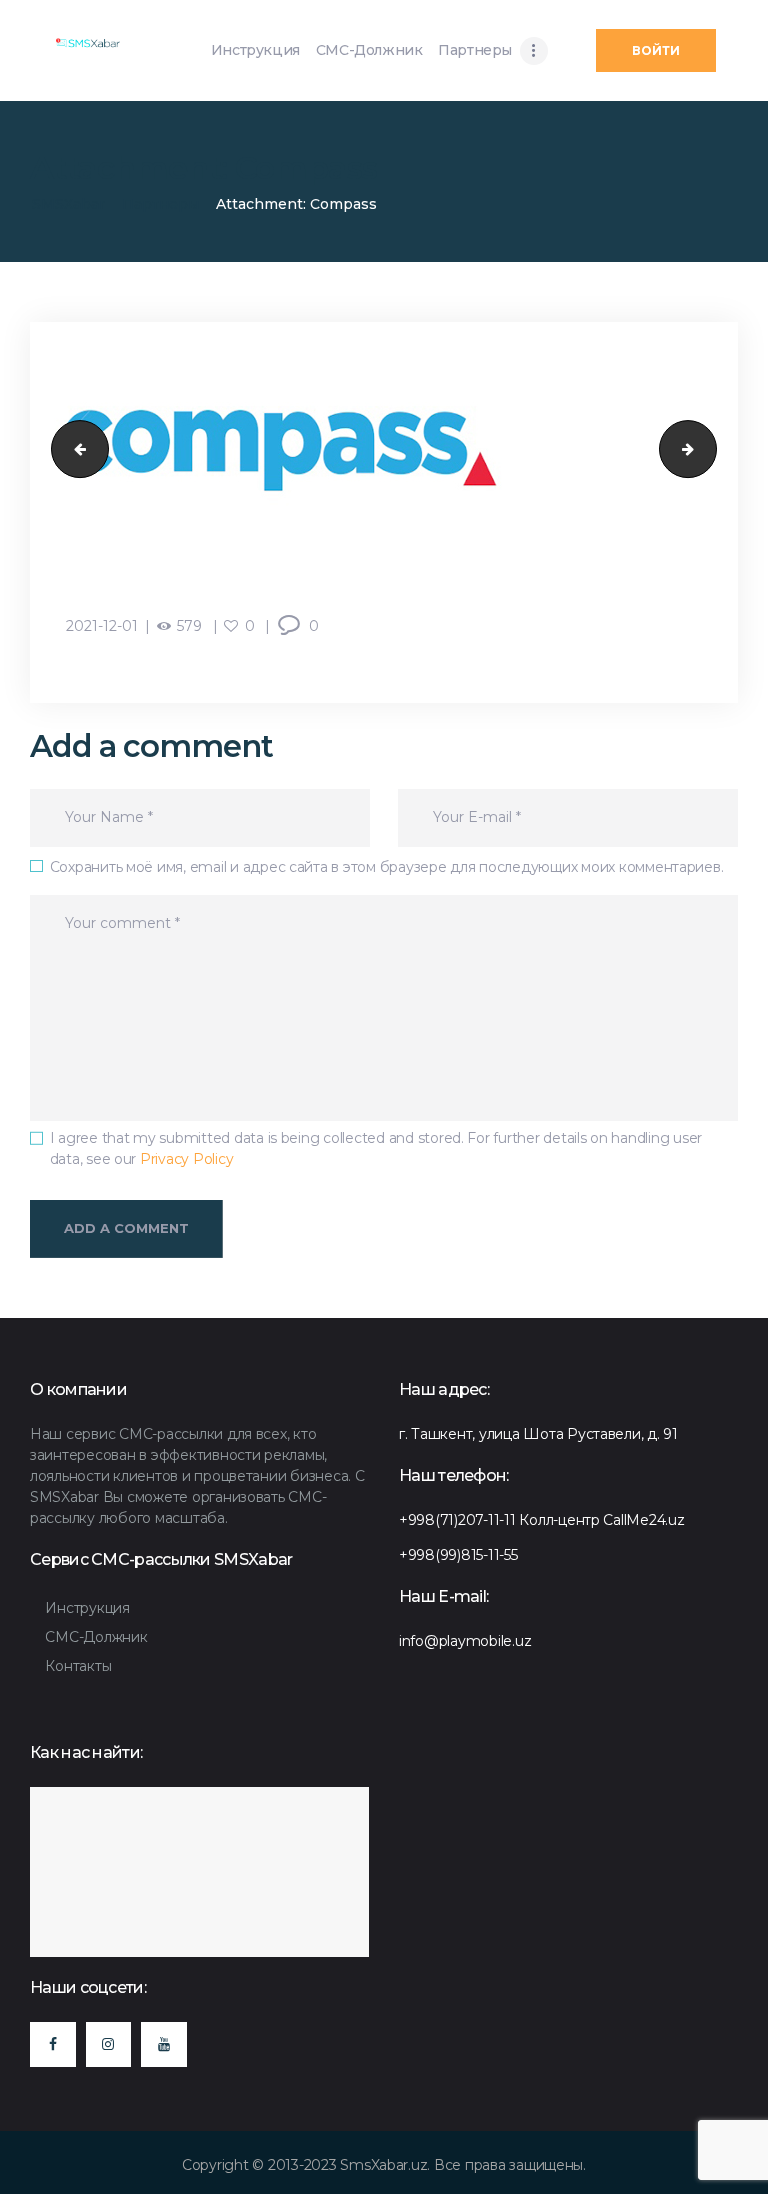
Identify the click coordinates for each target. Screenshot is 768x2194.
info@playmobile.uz (465, 1641)
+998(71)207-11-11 (457, 1520)
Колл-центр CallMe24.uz (601, 1520)
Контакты (78, 1666)
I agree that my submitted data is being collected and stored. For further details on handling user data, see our (376, 1148)
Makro (709, 449)
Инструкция (87, 1608)
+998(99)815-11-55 (458, 1555)
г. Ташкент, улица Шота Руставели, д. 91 (538, 1434)
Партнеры (160, 204)
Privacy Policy (186, 1159)
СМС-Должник (96, 1637)
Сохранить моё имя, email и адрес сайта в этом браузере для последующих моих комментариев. (386, 867)
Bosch (73, 449)
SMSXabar (68, 204)
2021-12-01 (102, 626)
